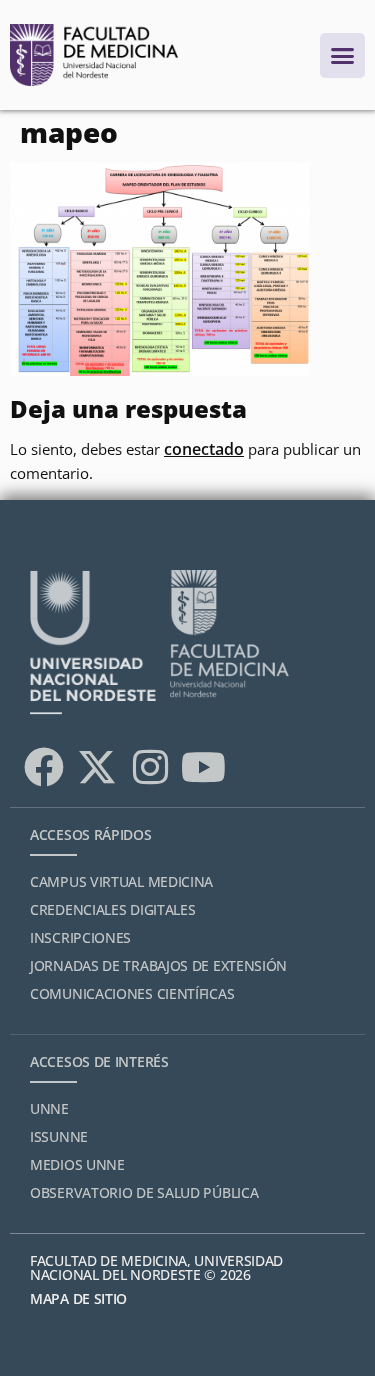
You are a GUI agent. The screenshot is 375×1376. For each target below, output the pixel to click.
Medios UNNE (77, 1164)
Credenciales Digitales (112, 909)
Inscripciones (80, 937)
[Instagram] (150, 767)
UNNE (49, 1108)
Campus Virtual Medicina (121, 881)
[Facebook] (44, 767)
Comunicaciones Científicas (132, 993)
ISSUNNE (59, 1136)
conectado (204, 449)
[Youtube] (203, 767)
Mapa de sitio (78, 1298)
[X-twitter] (97, 767)
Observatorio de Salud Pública (144, 1192)
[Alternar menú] (342, 55)
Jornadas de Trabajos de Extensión (158, 965)
